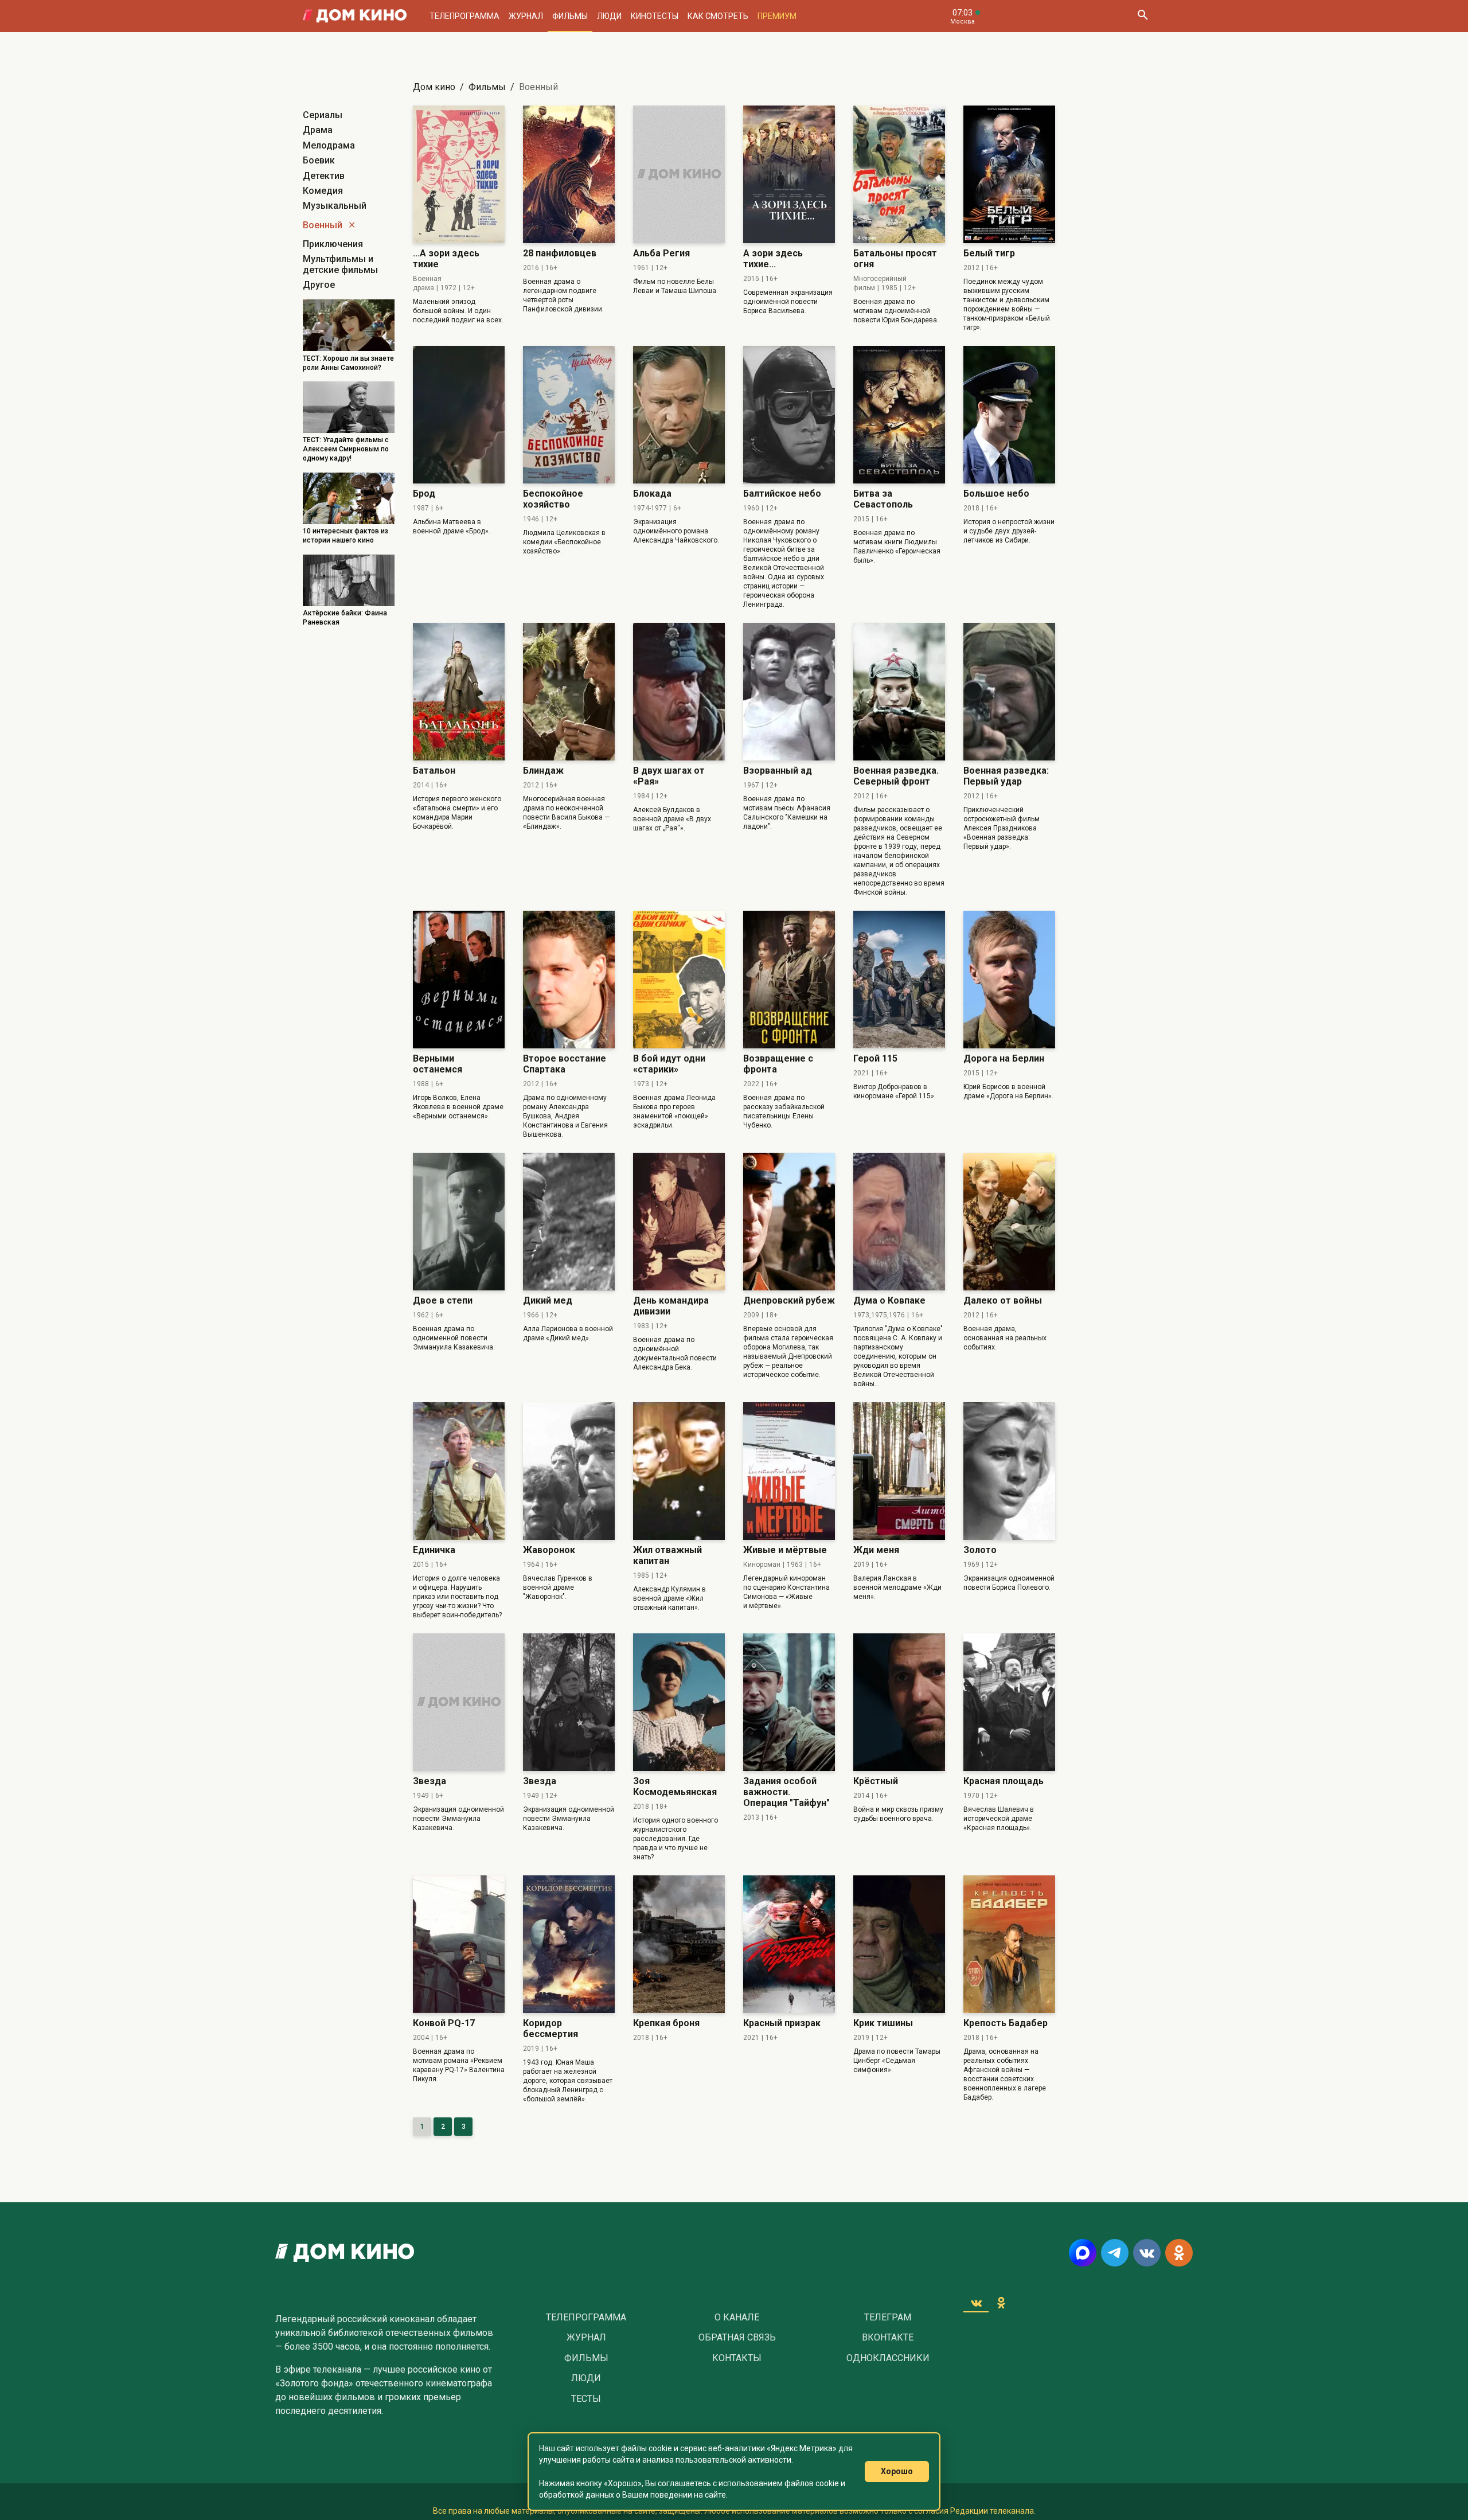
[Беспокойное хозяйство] (569, 415)
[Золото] (1009, 1471)
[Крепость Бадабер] (1009, 1944)
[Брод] (459, 415)
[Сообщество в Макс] (1083, 2253)
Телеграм (888, 2318)
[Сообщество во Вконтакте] (1147, 2253)
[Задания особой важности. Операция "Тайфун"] (789, 1702)
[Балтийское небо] (789, 415)
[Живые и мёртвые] (789, 1471)
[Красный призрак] (789, 1944)
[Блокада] (679, 415)
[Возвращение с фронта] (789, 980)
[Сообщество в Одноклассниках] (1179, 2253)
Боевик (319, 160)
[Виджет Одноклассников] (1001, 2303)
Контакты (737, 2358)
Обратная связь (737, 2338)
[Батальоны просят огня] (899, 174)
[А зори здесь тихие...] (789, 174)
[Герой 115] (899, 980)
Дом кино (434, 87)
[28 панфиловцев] (569, 174)
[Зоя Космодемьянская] (679, 1702)
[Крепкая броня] (679, 1944)
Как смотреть (718, 16)
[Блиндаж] (569, 692)
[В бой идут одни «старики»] (679, 980)
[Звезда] (459, 1702)
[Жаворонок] (569, 1471)
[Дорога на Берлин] (1009, 980)
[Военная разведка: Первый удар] (1009, 692)
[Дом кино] (355, 16)
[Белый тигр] (1009, 174)
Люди (609, 16)
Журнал (526, 16)
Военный (323, 225)
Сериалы (323, 115)
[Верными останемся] (459, 980)
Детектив (324, 176)
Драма (318, 130)
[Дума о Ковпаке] (899, 1222)
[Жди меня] (899, 1471)
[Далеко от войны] (1009, 1222)
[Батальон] (459, 692)
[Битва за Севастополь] (899, 415)
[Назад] (352, 225)
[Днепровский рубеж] (789, 1222)
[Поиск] (1142, 16)
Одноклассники (888, 2358)
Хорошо (897, 2471)
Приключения (333, 244)
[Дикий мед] (569, 1222)
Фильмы (570, 16)
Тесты (586, 2399)
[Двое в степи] (459, 1222)
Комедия (323, 191)
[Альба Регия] (679, 174)
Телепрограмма (464, 16)
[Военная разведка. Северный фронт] (899, 692)
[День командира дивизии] (679, 1222)
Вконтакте (888, 2338)
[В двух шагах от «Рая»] (679, 692)
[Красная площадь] (1009, 1702)
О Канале (737, 2318)
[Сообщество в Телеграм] (1115, 2253)
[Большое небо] (1009, 415)
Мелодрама (329, 145)
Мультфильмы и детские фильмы (340, 264)
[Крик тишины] (899, 1944)
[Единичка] (459, 1471)
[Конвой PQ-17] (459, 1944)
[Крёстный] (899, 1702)
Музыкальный (335, 206)
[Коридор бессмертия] (569, 1944)
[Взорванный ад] (789, 692)
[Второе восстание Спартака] (569, 980)
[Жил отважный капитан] (679, 1471)
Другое (319, 285)
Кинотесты (655, 16)
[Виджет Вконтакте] (976, 2303)
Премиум (777, 16)
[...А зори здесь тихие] (459, 174)
